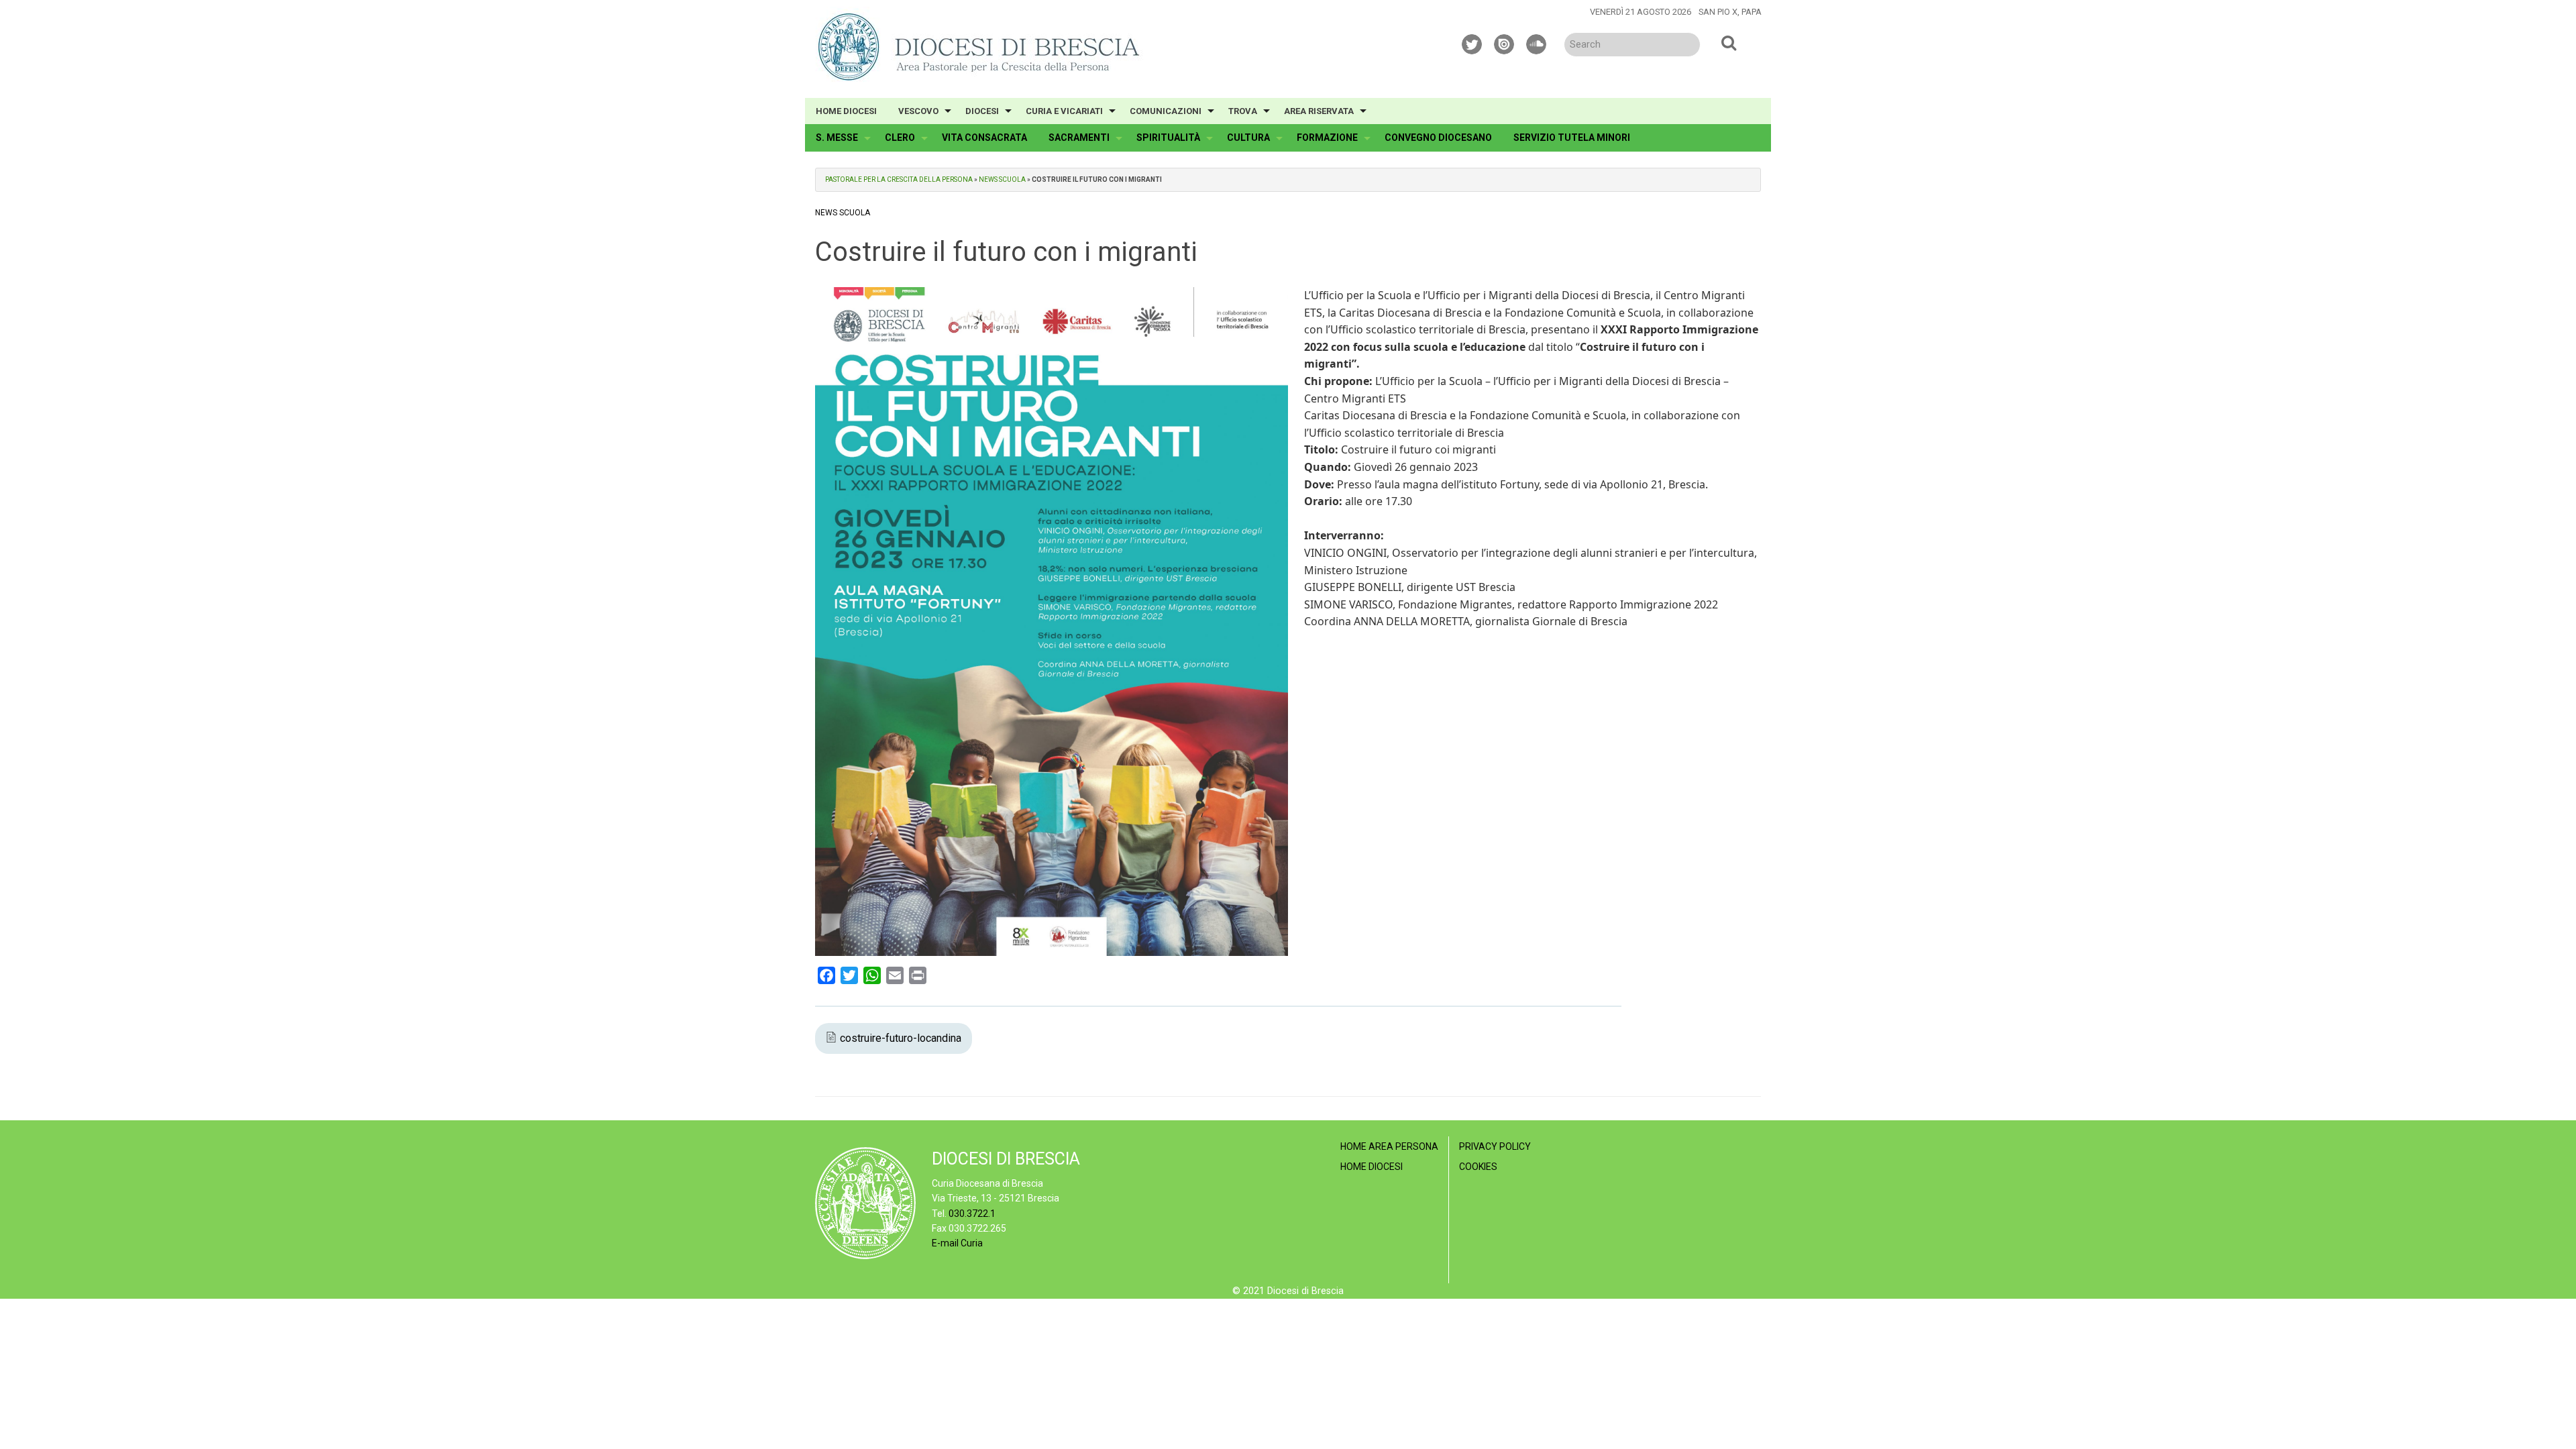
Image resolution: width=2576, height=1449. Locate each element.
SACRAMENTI (1079, 138)
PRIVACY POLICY (1495, 1146)
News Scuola (1002, 179)
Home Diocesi (1372, 1167)
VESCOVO (918, 111)
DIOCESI (982, 111)
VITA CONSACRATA (984, 138)
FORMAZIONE (1327, 138)
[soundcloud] (1537, 42)
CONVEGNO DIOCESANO (1438, 138)
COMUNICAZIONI (1166, 111)
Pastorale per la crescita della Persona (899, 179)
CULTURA (1248, 138)
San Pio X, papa (1730, 12)
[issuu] (1505, 42)
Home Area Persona (1389, 1146)
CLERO (900, 138)
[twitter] (1472, 42)
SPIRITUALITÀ (1168, 138)
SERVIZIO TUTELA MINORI (1572, 138)
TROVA (1243, 111)
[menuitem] (846, 111)
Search (1729, 42)
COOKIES (1478, 1167)
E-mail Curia (957, 1243)
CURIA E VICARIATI (1064, 111)
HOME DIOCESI (846, 111)
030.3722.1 (972, 1214)
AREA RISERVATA (1319, 111)
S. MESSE (837, 138)
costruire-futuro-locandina (901, 1038)
